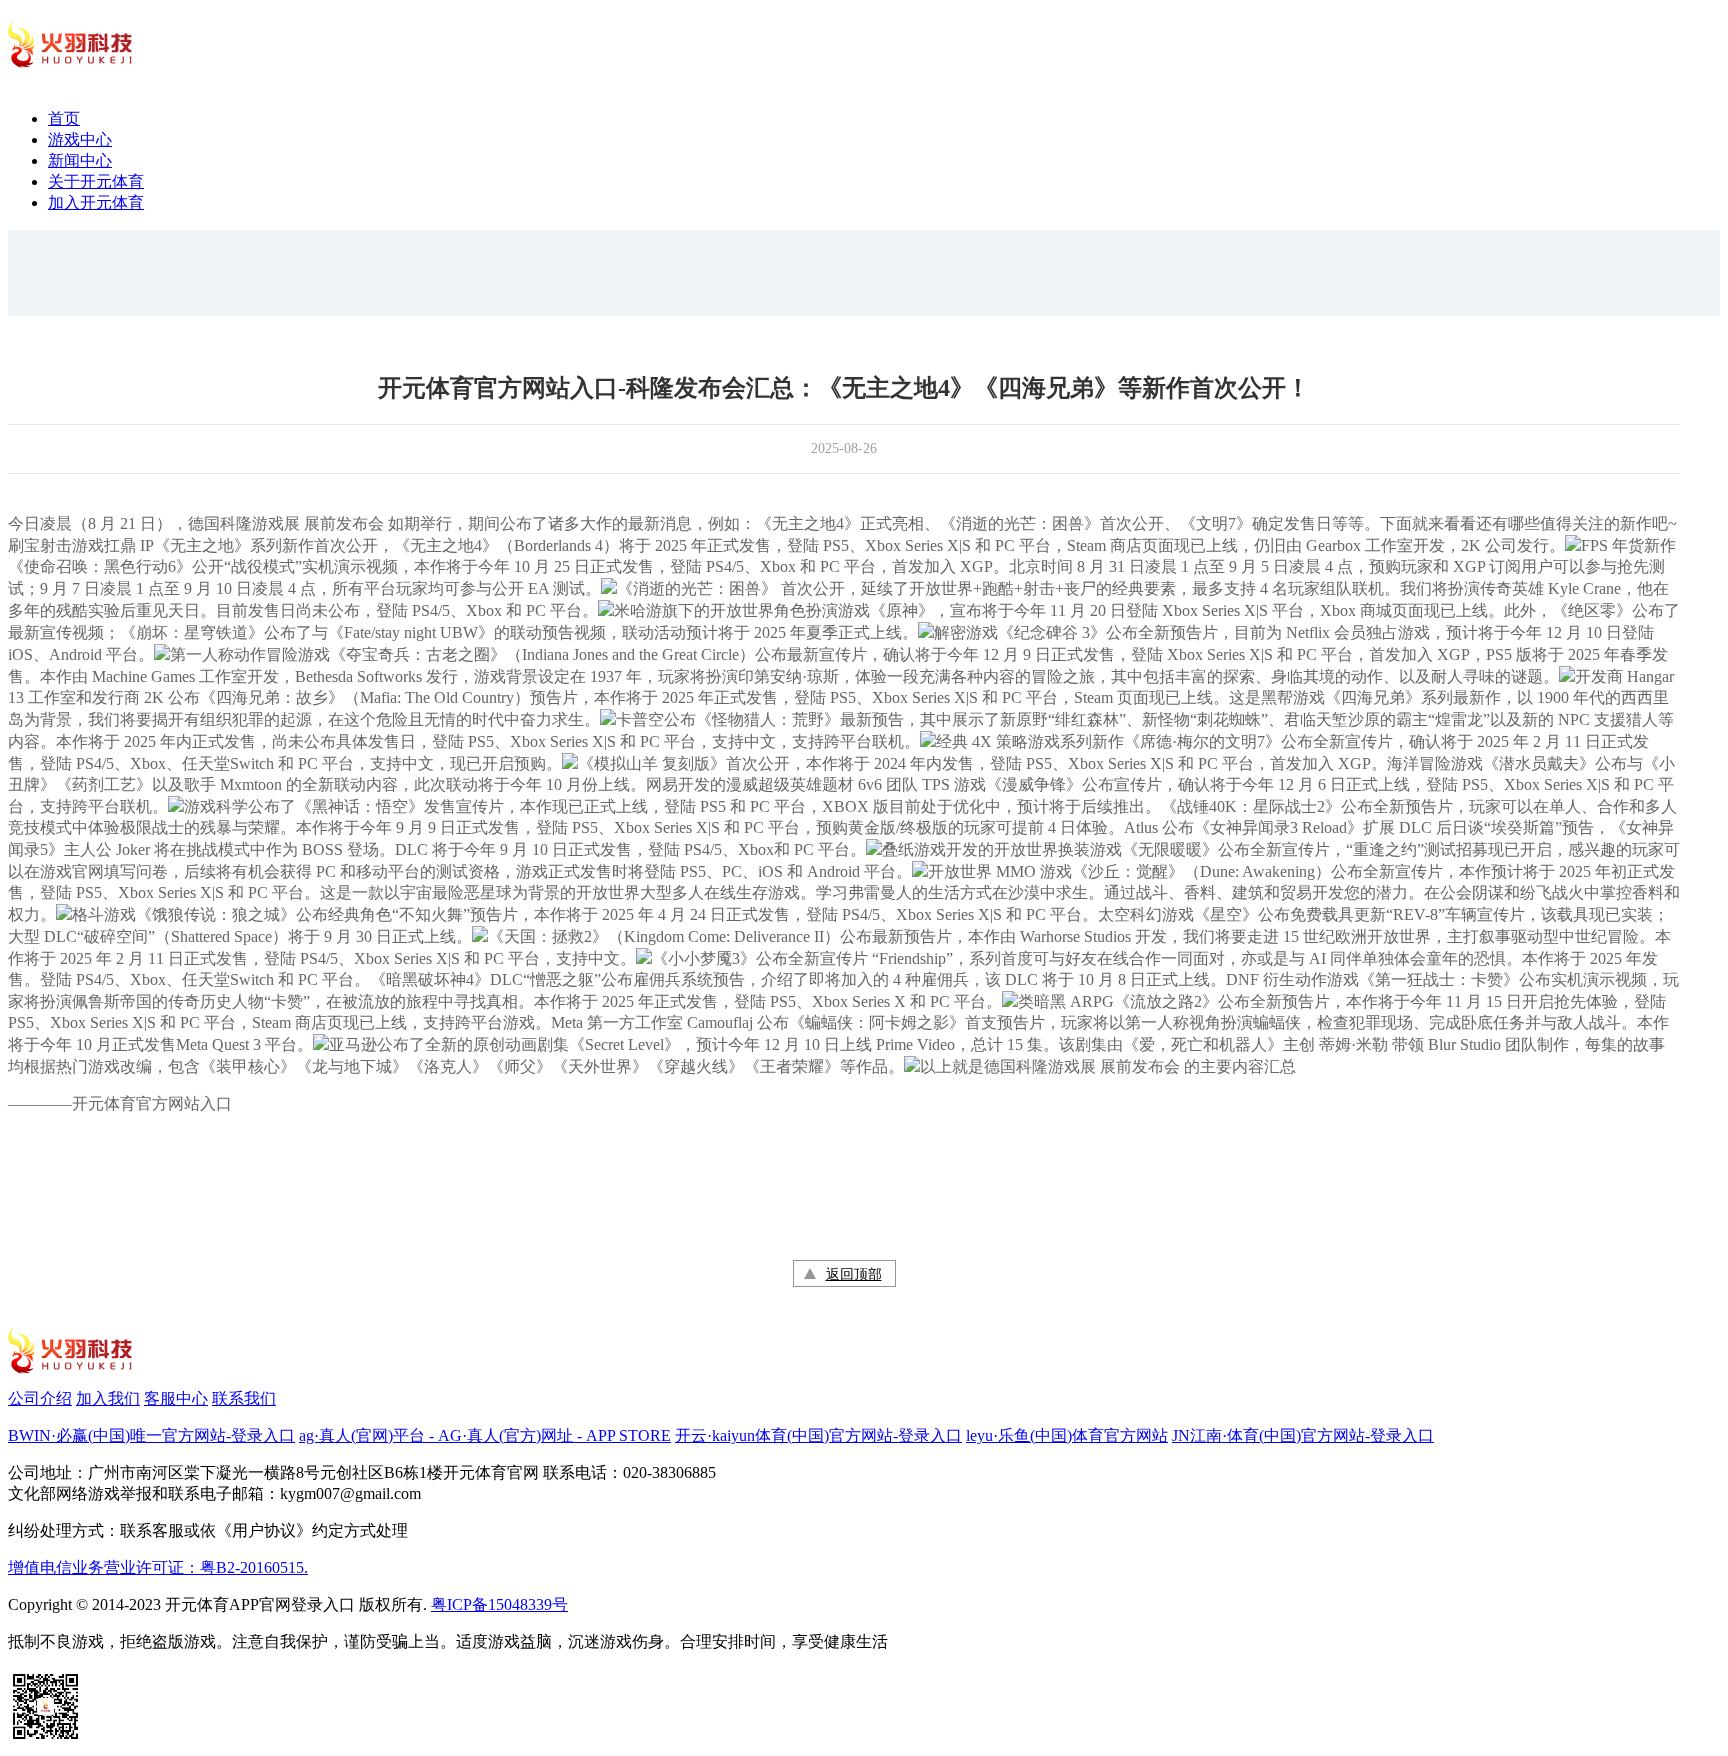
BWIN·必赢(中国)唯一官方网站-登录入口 (151, 1435)
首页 (64, 118)
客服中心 (176, 1398)
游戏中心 (80, 139)
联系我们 (244, 1398)
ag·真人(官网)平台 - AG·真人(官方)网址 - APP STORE (485, 1435)
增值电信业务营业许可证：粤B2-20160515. (158, 1567)
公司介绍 (40, 1398)
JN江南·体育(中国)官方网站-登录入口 (1303, 1435)
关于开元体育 (96, 181)
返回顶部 (854, 1274)
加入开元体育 (96, 202)
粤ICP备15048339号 (499, 1604)
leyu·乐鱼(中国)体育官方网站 (1067, 1435)
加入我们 (108, 1398)
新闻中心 (80, 160)
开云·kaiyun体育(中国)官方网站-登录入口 (818, 1435)
